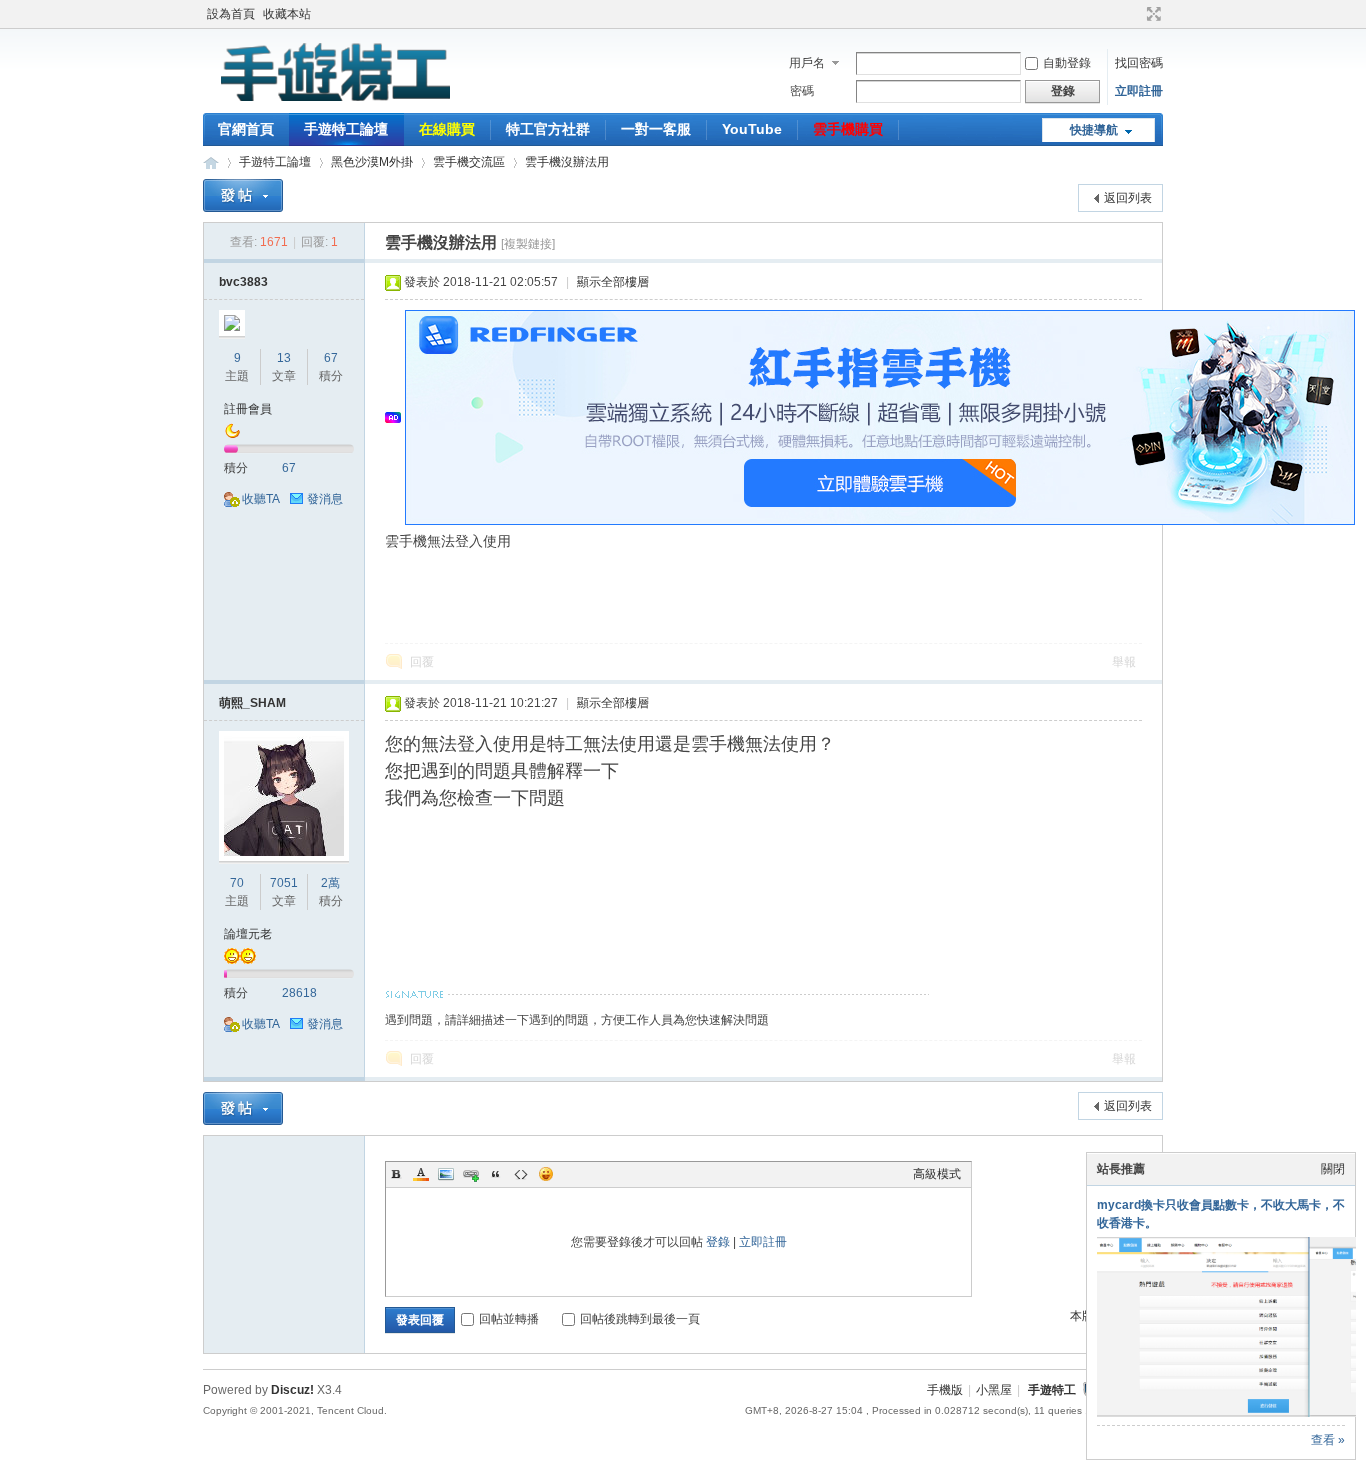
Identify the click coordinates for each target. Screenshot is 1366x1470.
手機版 (945, 1390)
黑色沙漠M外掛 (372, 162)
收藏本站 (287, 14)
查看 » (1328, 1440)
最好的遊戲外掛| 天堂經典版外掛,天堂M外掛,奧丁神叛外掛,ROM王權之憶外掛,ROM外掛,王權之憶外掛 (211, 162)
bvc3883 (243, 282)
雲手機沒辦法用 (567, 162)
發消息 (325, 499)
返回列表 (1128, 198)
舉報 (1124, 662)
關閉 (1333, 1169)
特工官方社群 (548, 129)
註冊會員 (248, 409)
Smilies (546, 1174)
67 (331, 358)
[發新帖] (243, 195)
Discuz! (292, 1390)
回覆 (422, 662)
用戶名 (807, 63)
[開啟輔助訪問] (1135, 14)
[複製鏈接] (528, 244)
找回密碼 (1139, 63)
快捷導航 (1094, 130)
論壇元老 (248, 934)
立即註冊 (1139, 91)
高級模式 (937, 1174)
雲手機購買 (848, 129)
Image (446, 1174)
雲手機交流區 (469, 162)
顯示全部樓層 (613, 282)
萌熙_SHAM (252, 703)
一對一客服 (656, 129)
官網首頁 (246, 129)
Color (421, 1174)
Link (471, 1174)
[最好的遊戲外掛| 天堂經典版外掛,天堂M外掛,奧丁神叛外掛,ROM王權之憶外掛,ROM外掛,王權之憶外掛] (333, 101)
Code (521, 1174)
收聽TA (261, 499)
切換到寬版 (1151, 14)
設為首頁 (231, 14)
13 (284, 358)
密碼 (802, 91)
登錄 (718, 1242)
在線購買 (447, 129)
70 (237, 883)
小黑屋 (994, 1390)
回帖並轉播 (509, 1319)
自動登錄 (1067, 63)
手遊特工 (1052, 1390)
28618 (299, 993)
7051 (284, 883)
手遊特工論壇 (346, 129)
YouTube (752, 129)
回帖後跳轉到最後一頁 (640, 1319)
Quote (496, 1174)
